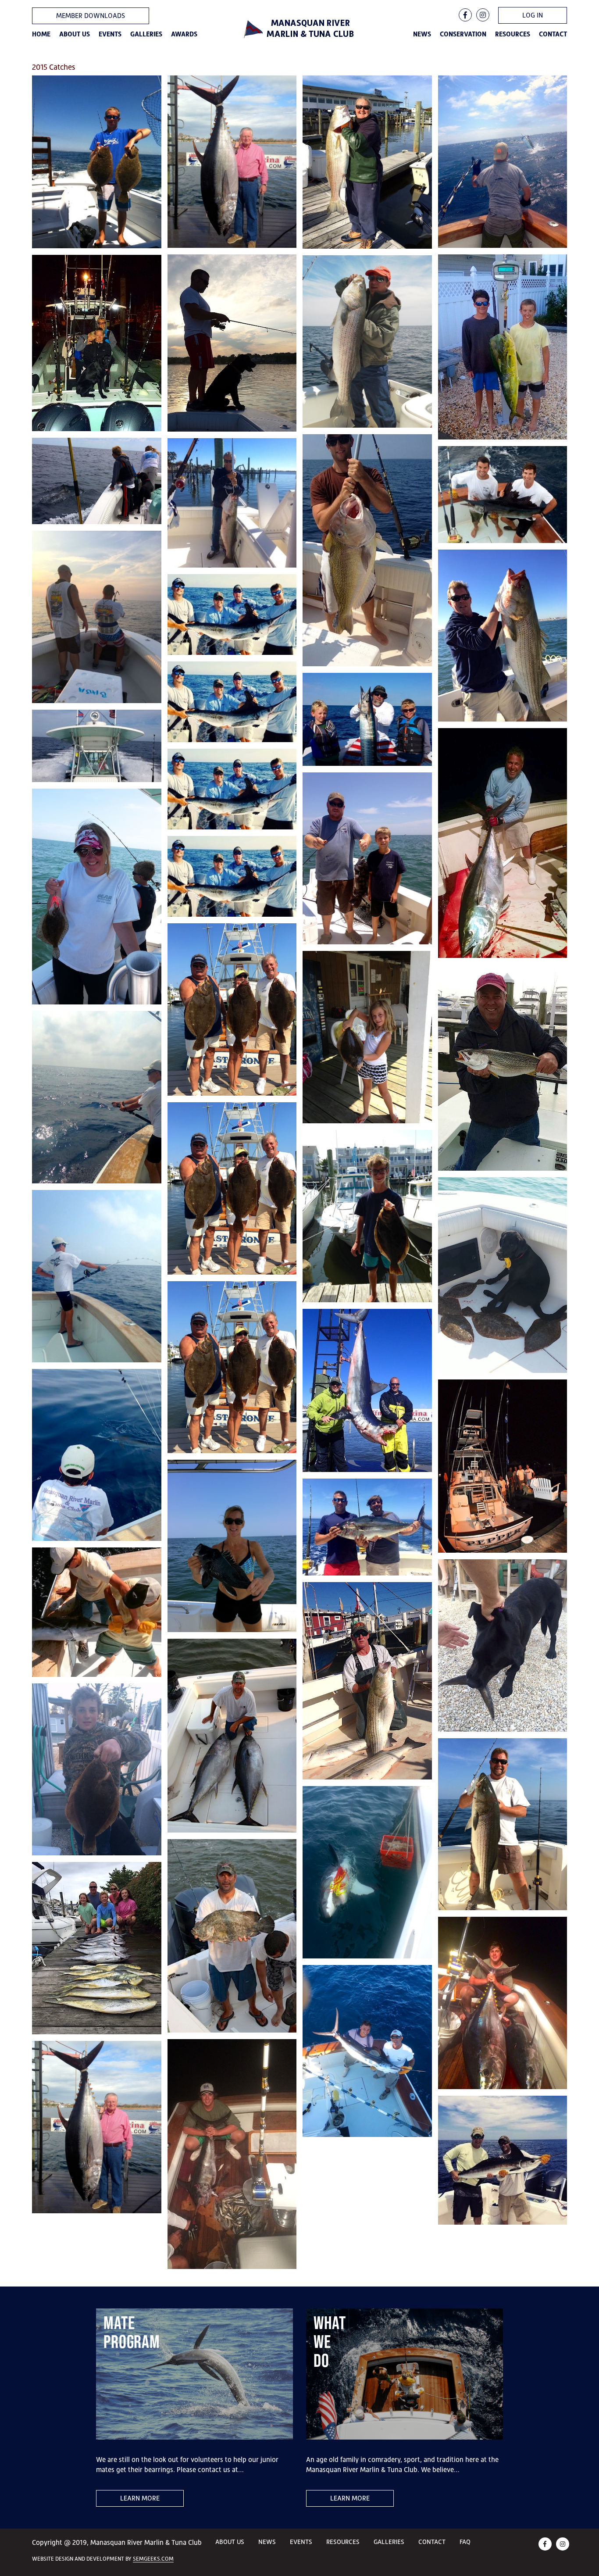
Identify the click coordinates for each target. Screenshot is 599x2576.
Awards (184, 34)
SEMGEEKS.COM (153, 2559)
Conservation (463, 34)
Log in (533, 15)
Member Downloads (91, 16)
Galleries (146, 34)
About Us (75, 34)
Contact (553, 34)
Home (41, 34)
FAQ (465, 2542)
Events (110, 34)
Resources (513, 34)
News (422, 34)
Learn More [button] (140, 2498)
